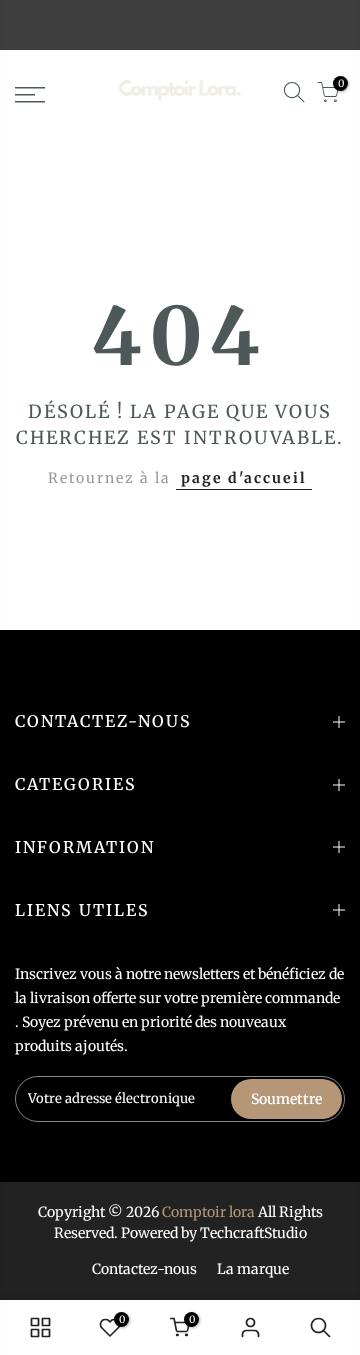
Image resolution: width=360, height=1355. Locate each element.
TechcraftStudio (253, 1233)
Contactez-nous (144, 1269)
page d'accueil (244, 478)
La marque (253, 1269)
